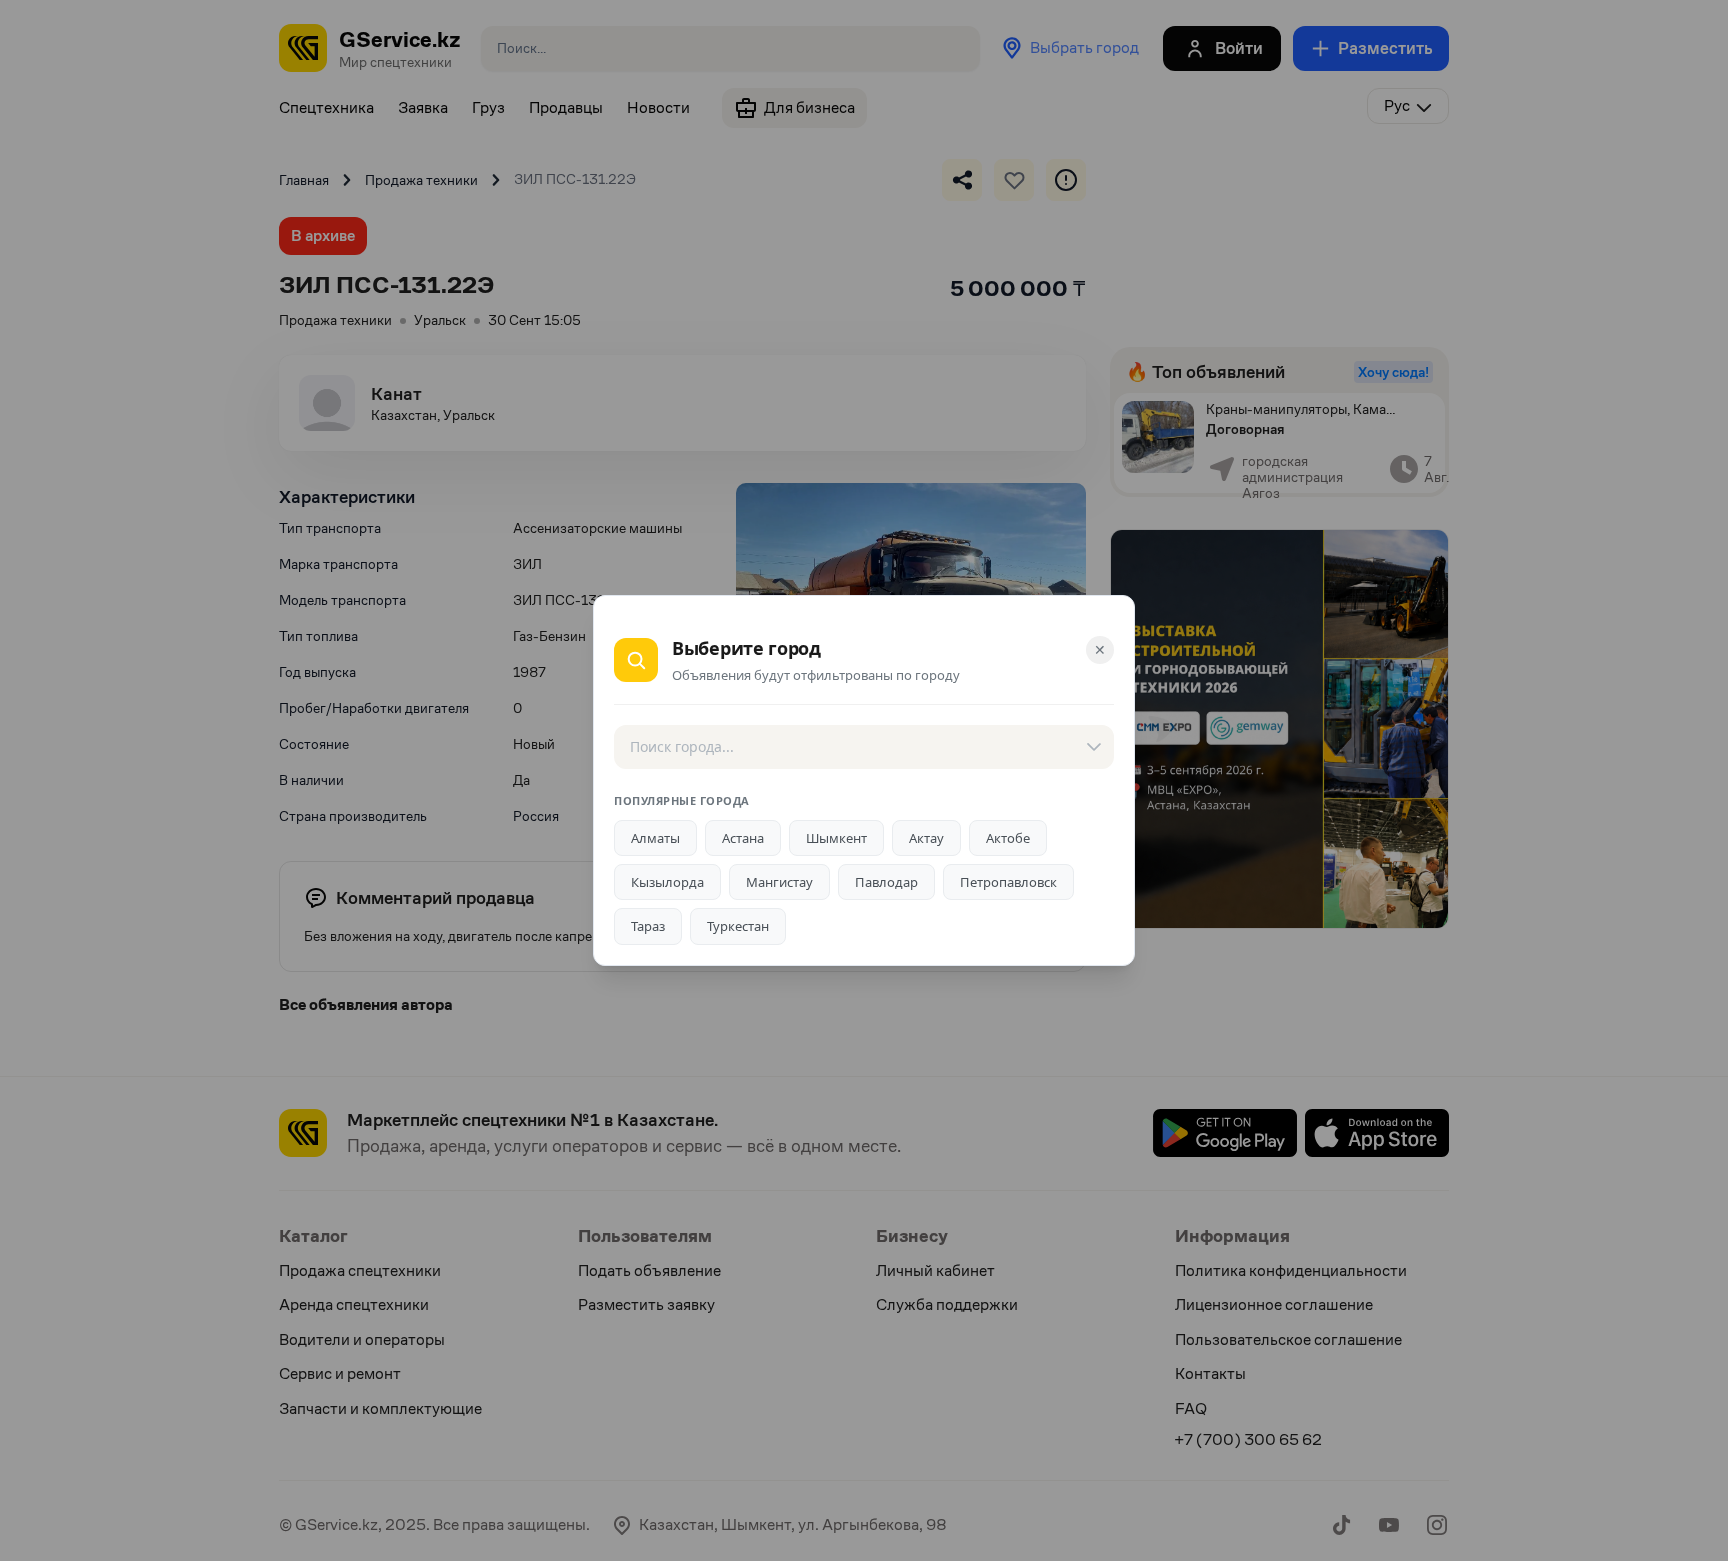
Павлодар (886, 882)
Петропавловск (1008, 882)
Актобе (1008, 838)
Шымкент (836, 838)
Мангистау (779, 882)
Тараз (648, 926)
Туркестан (738, 926)
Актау (926, 838)
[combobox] (864, 747)
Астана (743, 838)
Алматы (655, 838)
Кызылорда (667, 882)
